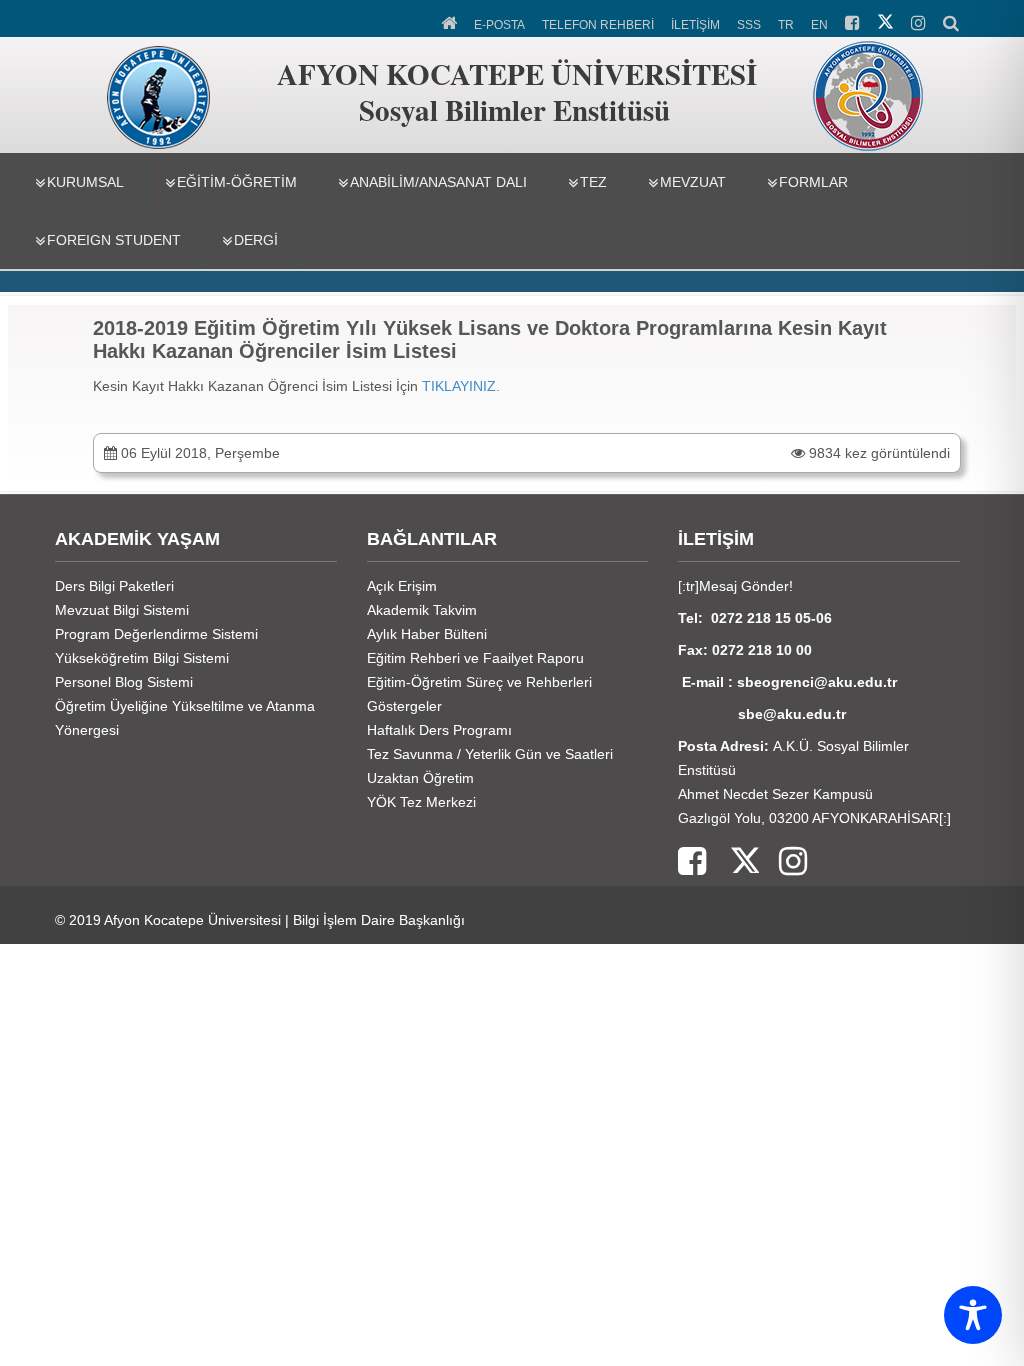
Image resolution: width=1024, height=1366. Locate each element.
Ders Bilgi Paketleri (114, 586)
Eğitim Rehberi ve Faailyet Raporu (475, 658)
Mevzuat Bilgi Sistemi (122, 610)
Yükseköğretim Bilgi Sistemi (142, 658)
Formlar (813, 182)
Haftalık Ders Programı (439, 730)
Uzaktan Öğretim (420, 778)
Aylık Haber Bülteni (427, 634)
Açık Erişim (402, 586)
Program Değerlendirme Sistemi (156, 634)
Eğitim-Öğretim (237, 182)
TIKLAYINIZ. (461, 386)
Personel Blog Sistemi (124, 682)
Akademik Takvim (422, 610)
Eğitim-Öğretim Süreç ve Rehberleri (479, 682)
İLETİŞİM (695, 25)
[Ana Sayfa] (450, 21)
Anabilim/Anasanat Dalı (438, 182)
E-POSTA (499, 25)
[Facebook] (692, 862)
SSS (749, 25)
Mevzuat (693, 182)
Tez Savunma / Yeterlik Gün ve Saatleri (490, 754)
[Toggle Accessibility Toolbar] (973, 1315)
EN (819, 25)
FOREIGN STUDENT (114, 240)
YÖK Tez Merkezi (421, 802)
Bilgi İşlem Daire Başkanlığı (379, 920)
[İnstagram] (783, 862)
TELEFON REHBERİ (598, 25)
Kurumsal (85, 182)
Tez (593, 182)
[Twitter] (732, 862)
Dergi (256, 240)
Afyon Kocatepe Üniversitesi (192, 920)
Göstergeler (404, 706)
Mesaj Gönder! (746, 586)
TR (786, 25)
